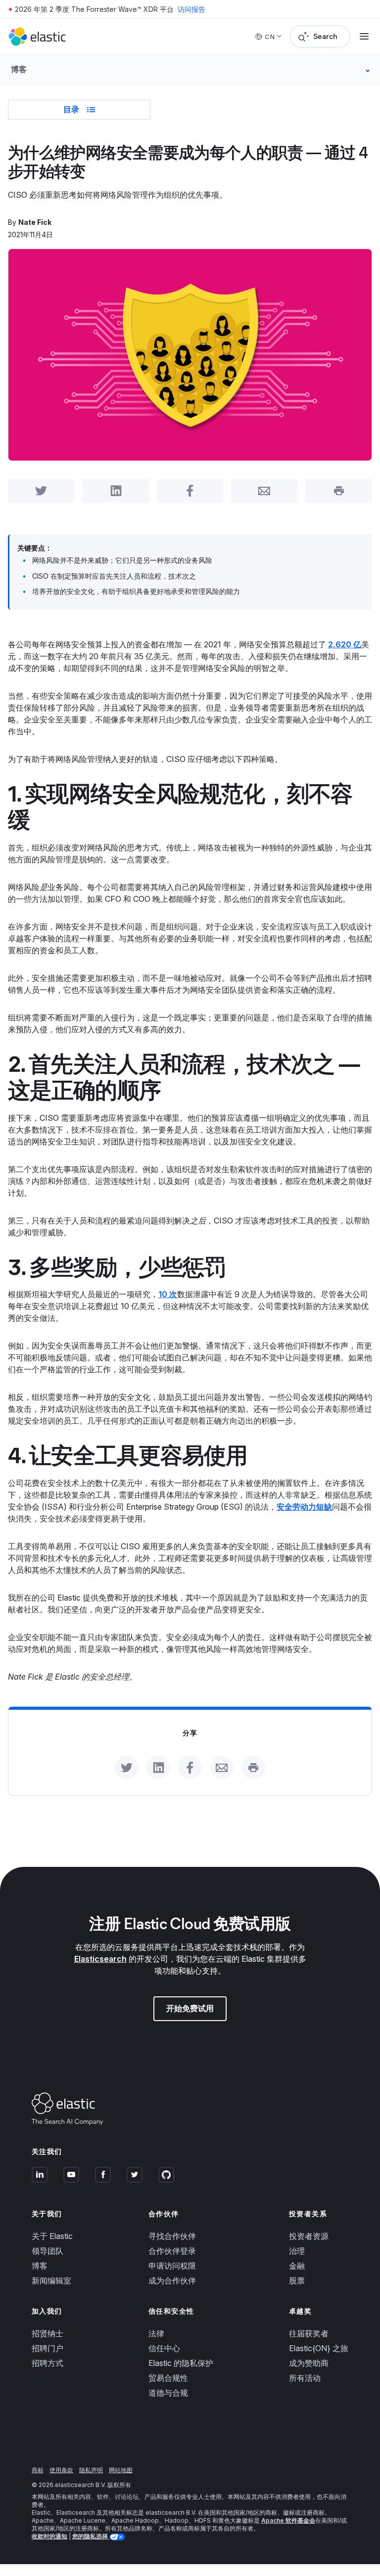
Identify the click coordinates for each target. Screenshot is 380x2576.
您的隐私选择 (91, 2536)
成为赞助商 (309, 2363)
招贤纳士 (47, 2333)
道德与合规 (168, 2393)
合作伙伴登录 (172, 2251)
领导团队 (47, 2251)
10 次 (168, 1294)
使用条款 (61, 2470)
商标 (38, 2470)
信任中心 (164, 2348)
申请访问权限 (172, 2266)
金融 (297, 2266)
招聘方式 (47, 2363)
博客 (40, 2266)
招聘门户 (47, 2348)
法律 (156, 2333)
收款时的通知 (49, 2536)
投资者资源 (309, 2236)
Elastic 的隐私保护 (181, 2363)
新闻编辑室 (51, 2280)
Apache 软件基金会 (288, 2520)
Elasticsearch (100, 1959)
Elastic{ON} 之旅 (319, 2348)
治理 (297, 2251)
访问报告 (191, 9)
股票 (297, 2280)
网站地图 (121, 2470)
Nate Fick (35, 222)
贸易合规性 (168, 2378)
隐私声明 (91, 2470)
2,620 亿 (345, 644)
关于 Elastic (52, 2236)
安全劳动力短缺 (304, 1507)
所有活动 (305, 2378)
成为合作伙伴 (172, 2280)
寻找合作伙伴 (172, 2236)
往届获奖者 (309, 2333)
